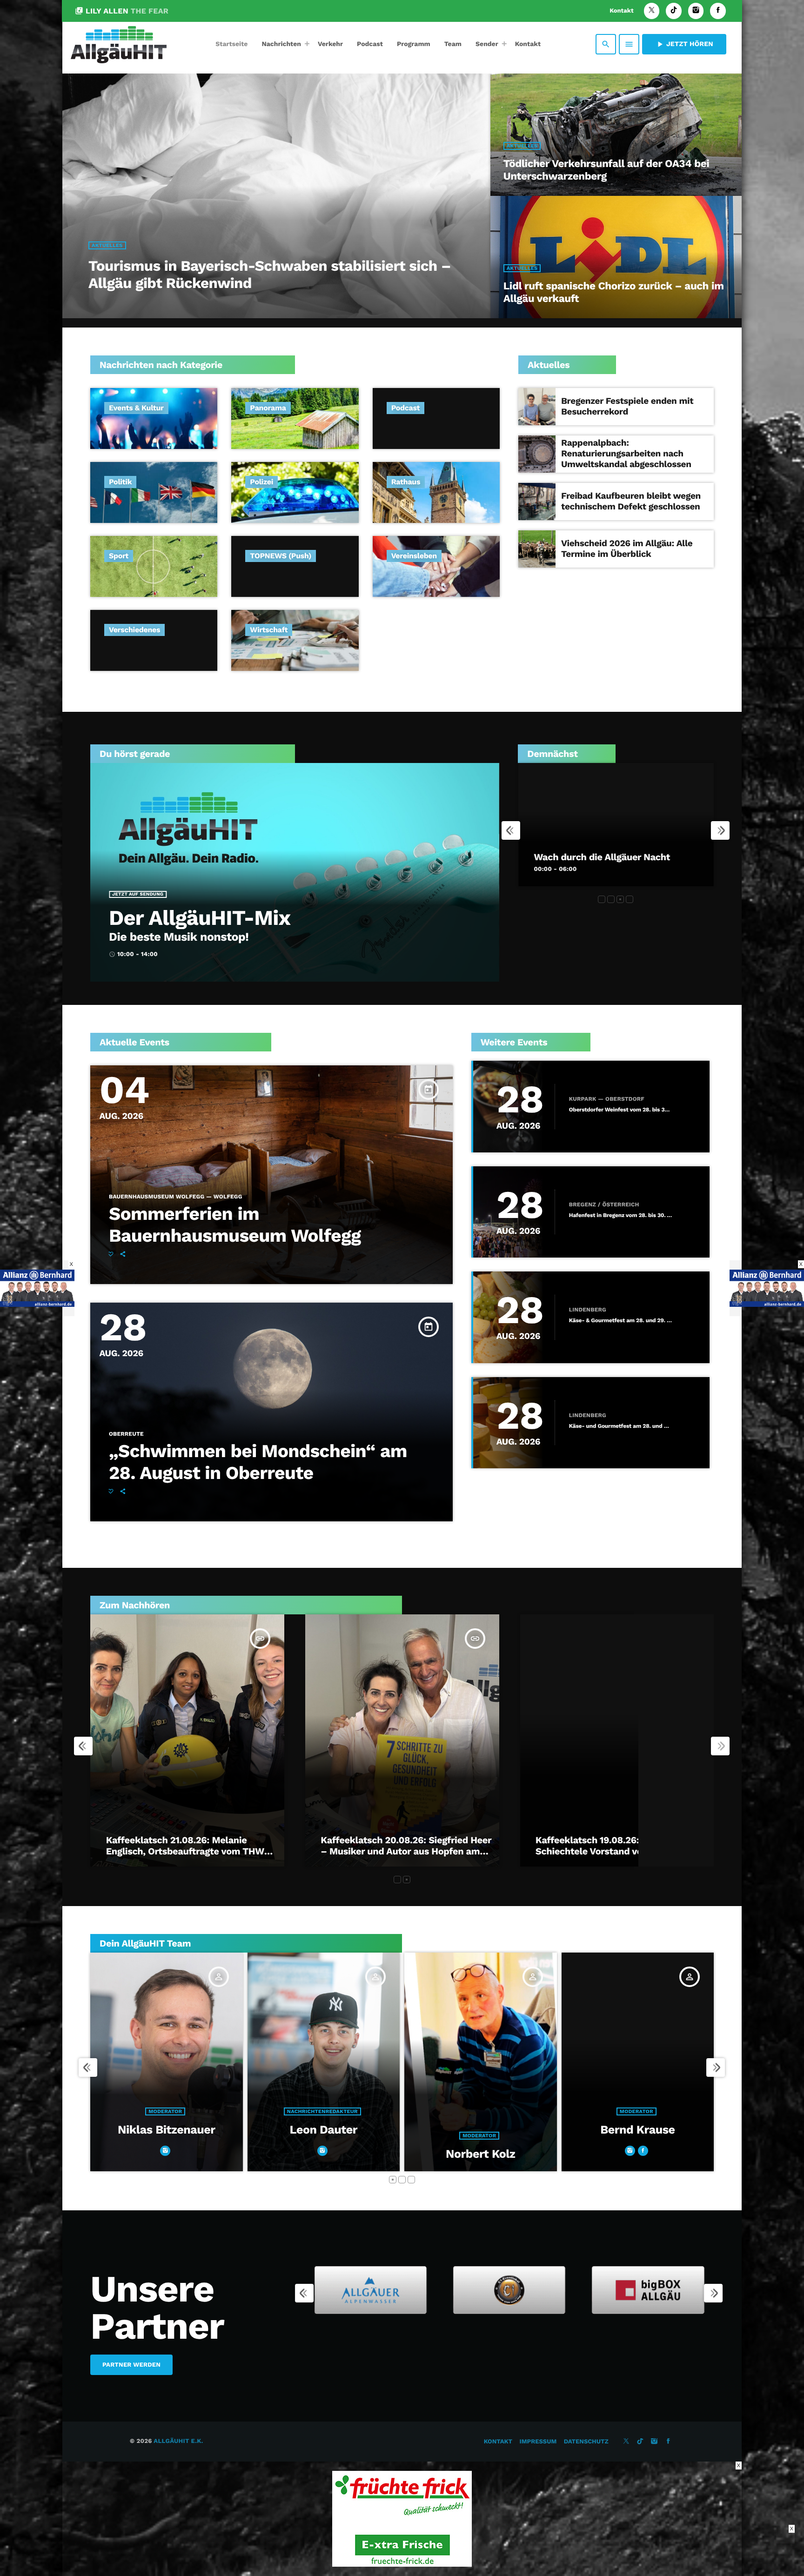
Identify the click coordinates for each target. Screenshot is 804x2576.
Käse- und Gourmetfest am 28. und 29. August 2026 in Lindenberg (621, 1426)
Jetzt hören (684, 44)
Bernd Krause (323, 2130)
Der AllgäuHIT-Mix (200, 918)
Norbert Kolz (166, 2154)
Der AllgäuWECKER (576, 857)
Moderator (165, 2136)
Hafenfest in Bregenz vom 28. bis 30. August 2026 (621, 1215)
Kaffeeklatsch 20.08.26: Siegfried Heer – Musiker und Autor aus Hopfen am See (406, 1851)
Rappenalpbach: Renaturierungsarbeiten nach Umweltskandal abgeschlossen (626, 453)
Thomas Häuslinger (480, 2130)
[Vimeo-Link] (119, 44)
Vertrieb (636, 2136)
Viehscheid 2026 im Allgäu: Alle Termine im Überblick (627, 549)
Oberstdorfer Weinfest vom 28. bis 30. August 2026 (621, 1110)
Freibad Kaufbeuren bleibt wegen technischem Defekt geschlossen (631, 501)
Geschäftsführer (479, 2111)
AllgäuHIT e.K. (178, 2441)
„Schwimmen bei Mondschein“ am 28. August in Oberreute (258, 1462)
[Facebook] (718, 11)
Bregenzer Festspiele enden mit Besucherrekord (627, 406)
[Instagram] (696, 11)
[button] (602, 899)
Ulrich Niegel (638, 2154)
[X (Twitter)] (652, 11)
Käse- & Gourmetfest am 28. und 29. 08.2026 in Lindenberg (621, 1321)
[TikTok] (674, 11)
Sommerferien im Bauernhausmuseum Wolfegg (235, 1225)
